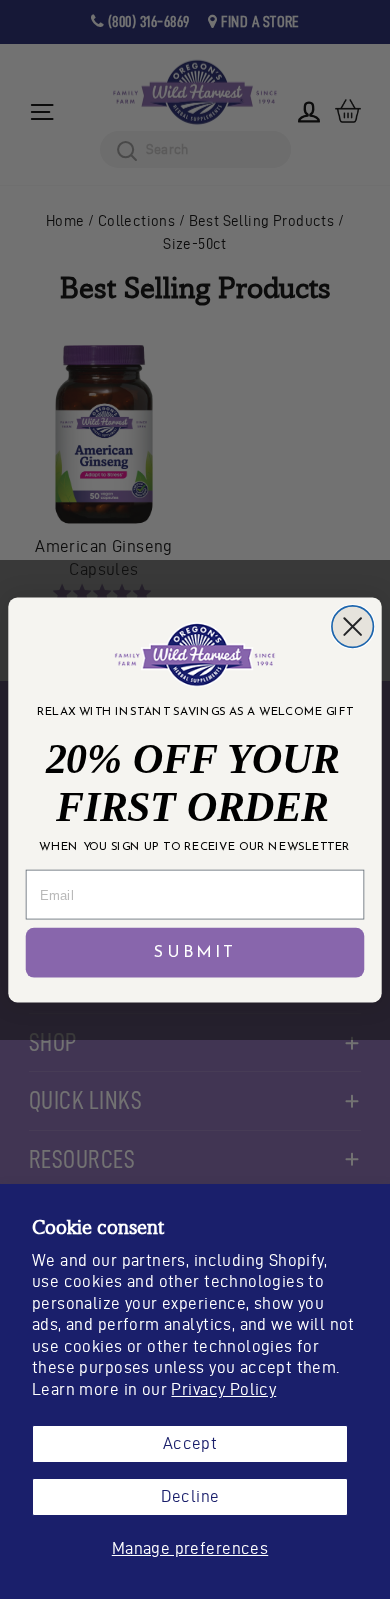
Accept (190, 1443)
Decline (190, 1496)
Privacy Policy (223, 1389)
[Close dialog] (352, 625)
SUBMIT (195, 952)
